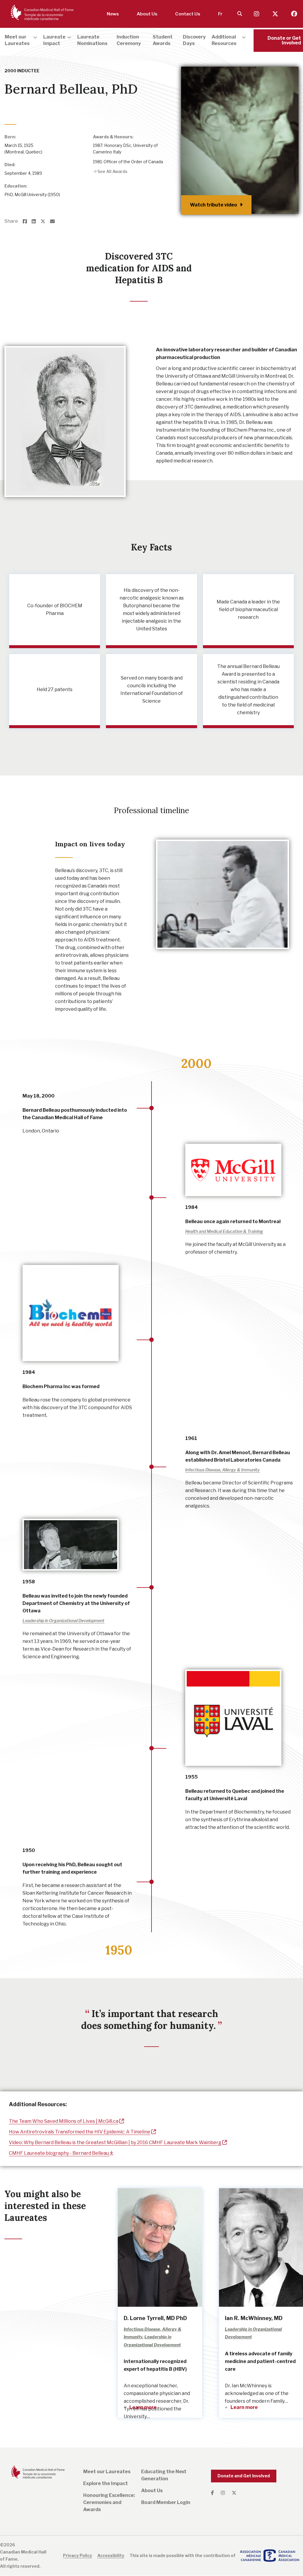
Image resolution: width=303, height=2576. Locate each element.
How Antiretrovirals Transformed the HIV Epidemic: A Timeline (80, 2132)
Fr (220, 14)
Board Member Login (166, 2502)
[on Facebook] (27, 222)
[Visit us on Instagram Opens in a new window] (257, 14)
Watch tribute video (213, 205)
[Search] (240, 14)
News (113, 14)
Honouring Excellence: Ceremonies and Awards (109, 2502)
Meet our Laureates (107, 2472)
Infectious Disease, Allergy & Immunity (41, 102)
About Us (147, 14)
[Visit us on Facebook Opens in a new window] (294, 14)
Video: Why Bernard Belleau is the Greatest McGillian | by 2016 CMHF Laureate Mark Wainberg (115, 2142)
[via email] (55, 222)
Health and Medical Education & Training (224, 1231)
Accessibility (111, 2555)
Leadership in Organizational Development (63, 1621)
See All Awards (112, 171)
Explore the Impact (105, 2483)
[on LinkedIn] (36, 222)
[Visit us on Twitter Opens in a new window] (276, 14)
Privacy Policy (78, 2555)
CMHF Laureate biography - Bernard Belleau (59, 2153)
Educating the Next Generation (164, 2475)
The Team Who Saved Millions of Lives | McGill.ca (64, 2121)
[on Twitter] (45, 222)
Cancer (86, 102)
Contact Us (188, 14)
